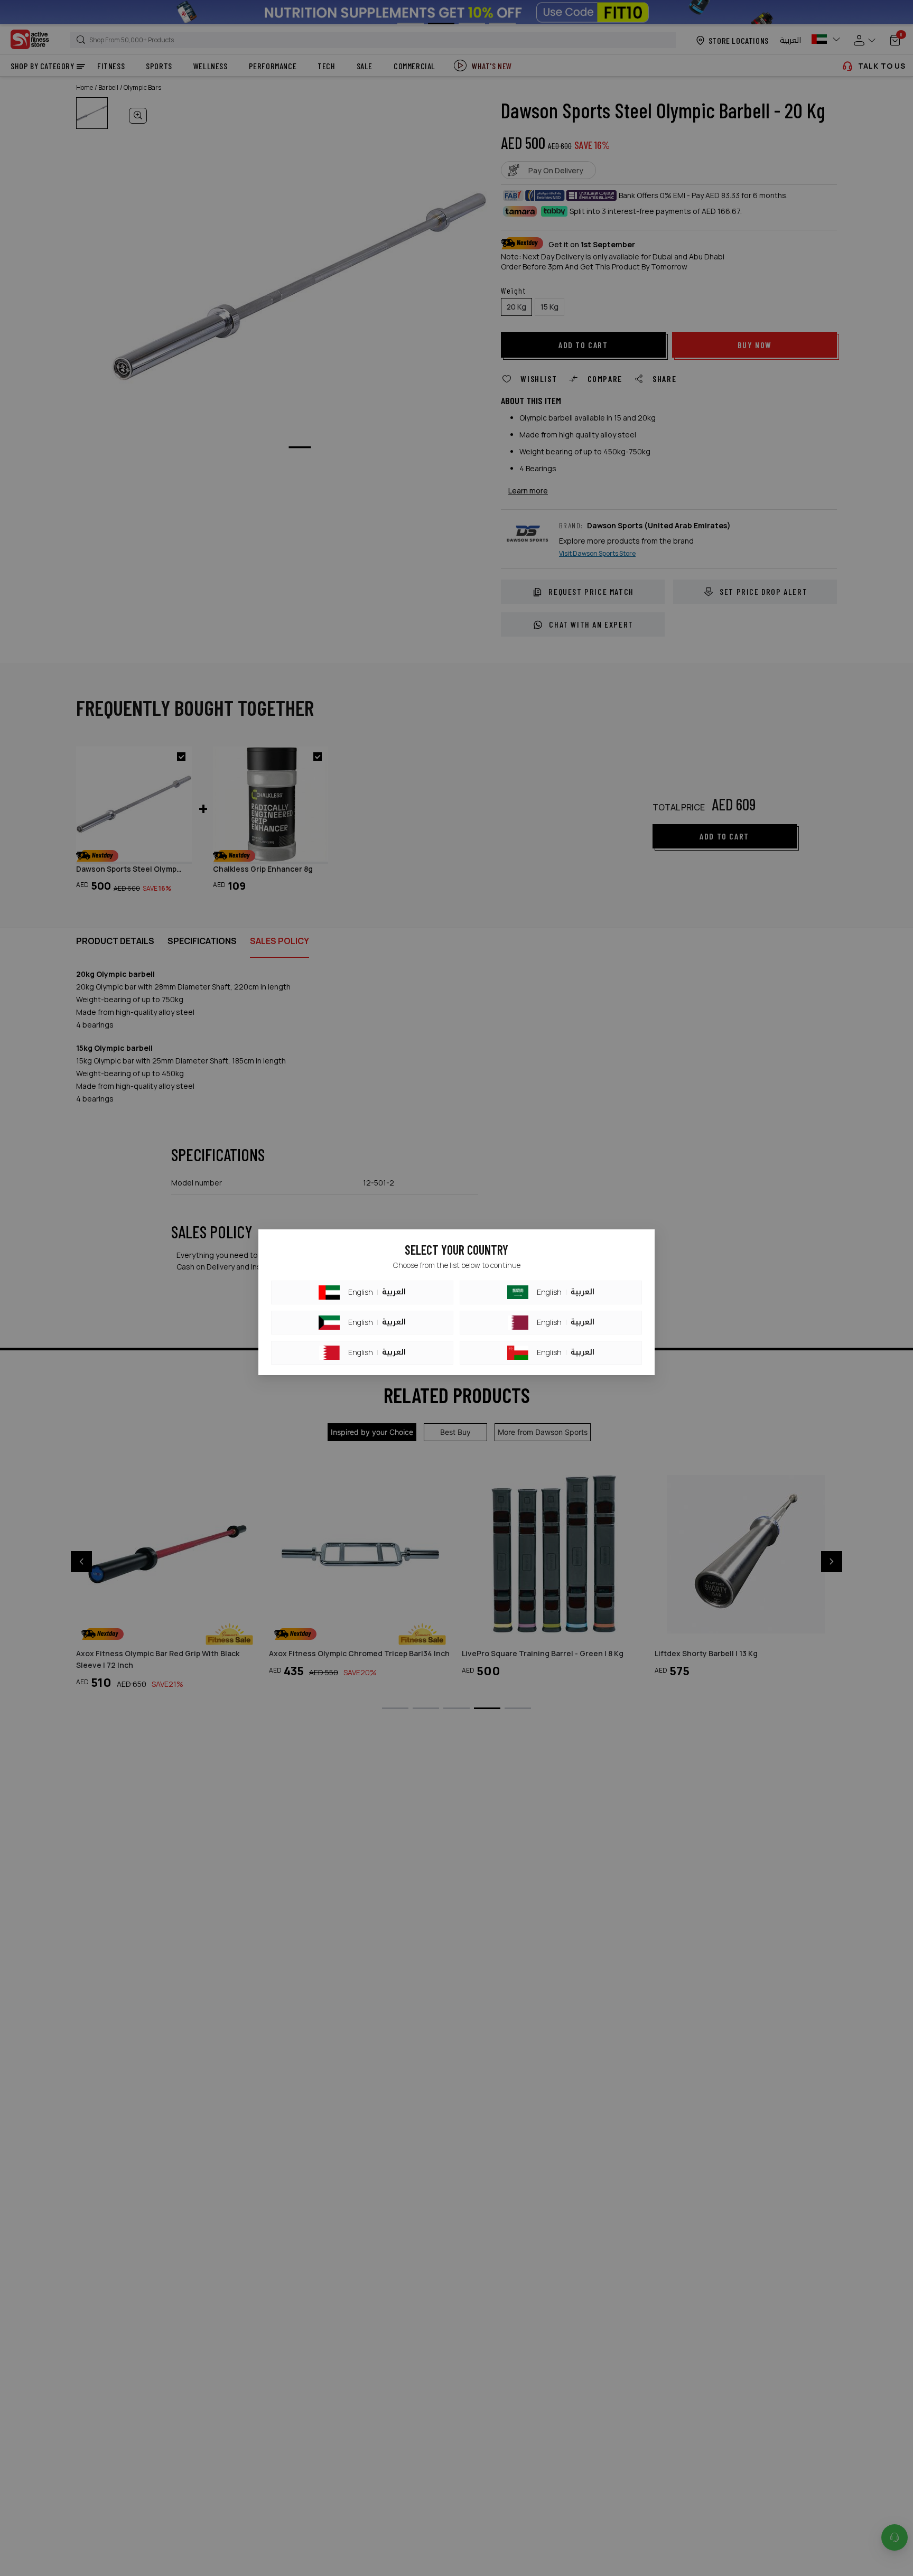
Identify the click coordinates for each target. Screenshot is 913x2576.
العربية (394, 1292)
